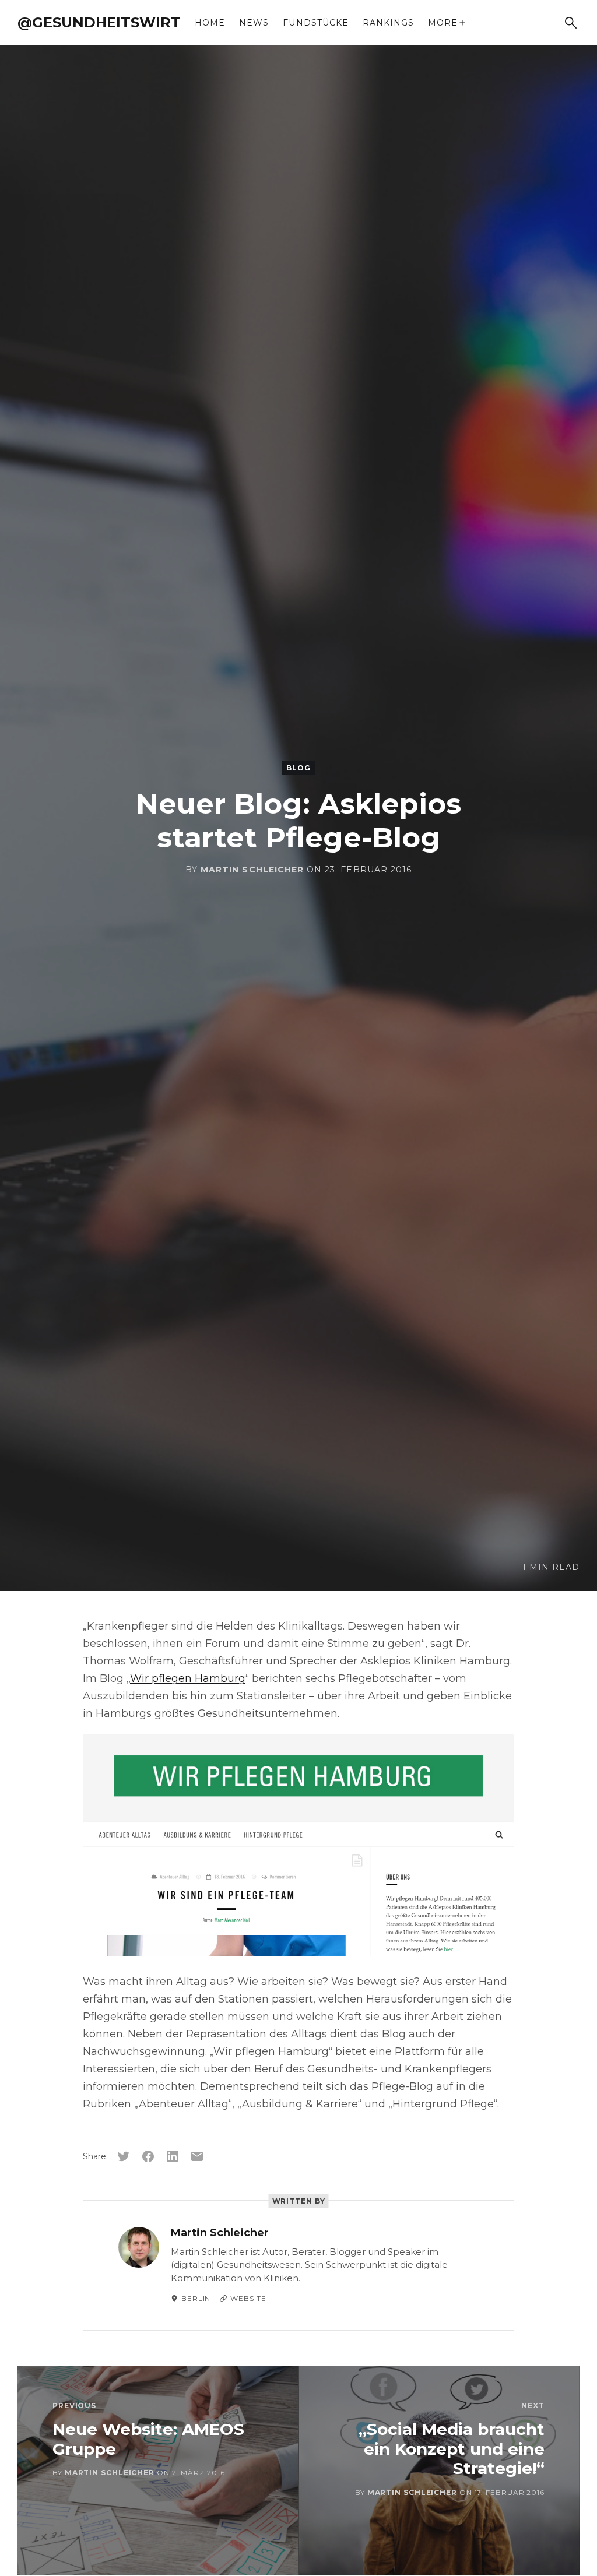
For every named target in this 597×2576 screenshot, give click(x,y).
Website (248, 2298)
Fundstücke (316, 23)
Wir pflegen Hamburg (188, 1678)
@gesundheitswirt (99, 22)
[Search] (571, 23)
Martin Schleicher (252, 870)
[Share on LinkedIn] (173, 2156)
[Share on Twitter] (124, 2156)
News (254, 23)
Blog (298, 768)
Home (210, 23)
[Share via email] (197, 2156)
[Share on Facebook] (148, 2156)
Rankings (388, 23)
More (443, 23)
